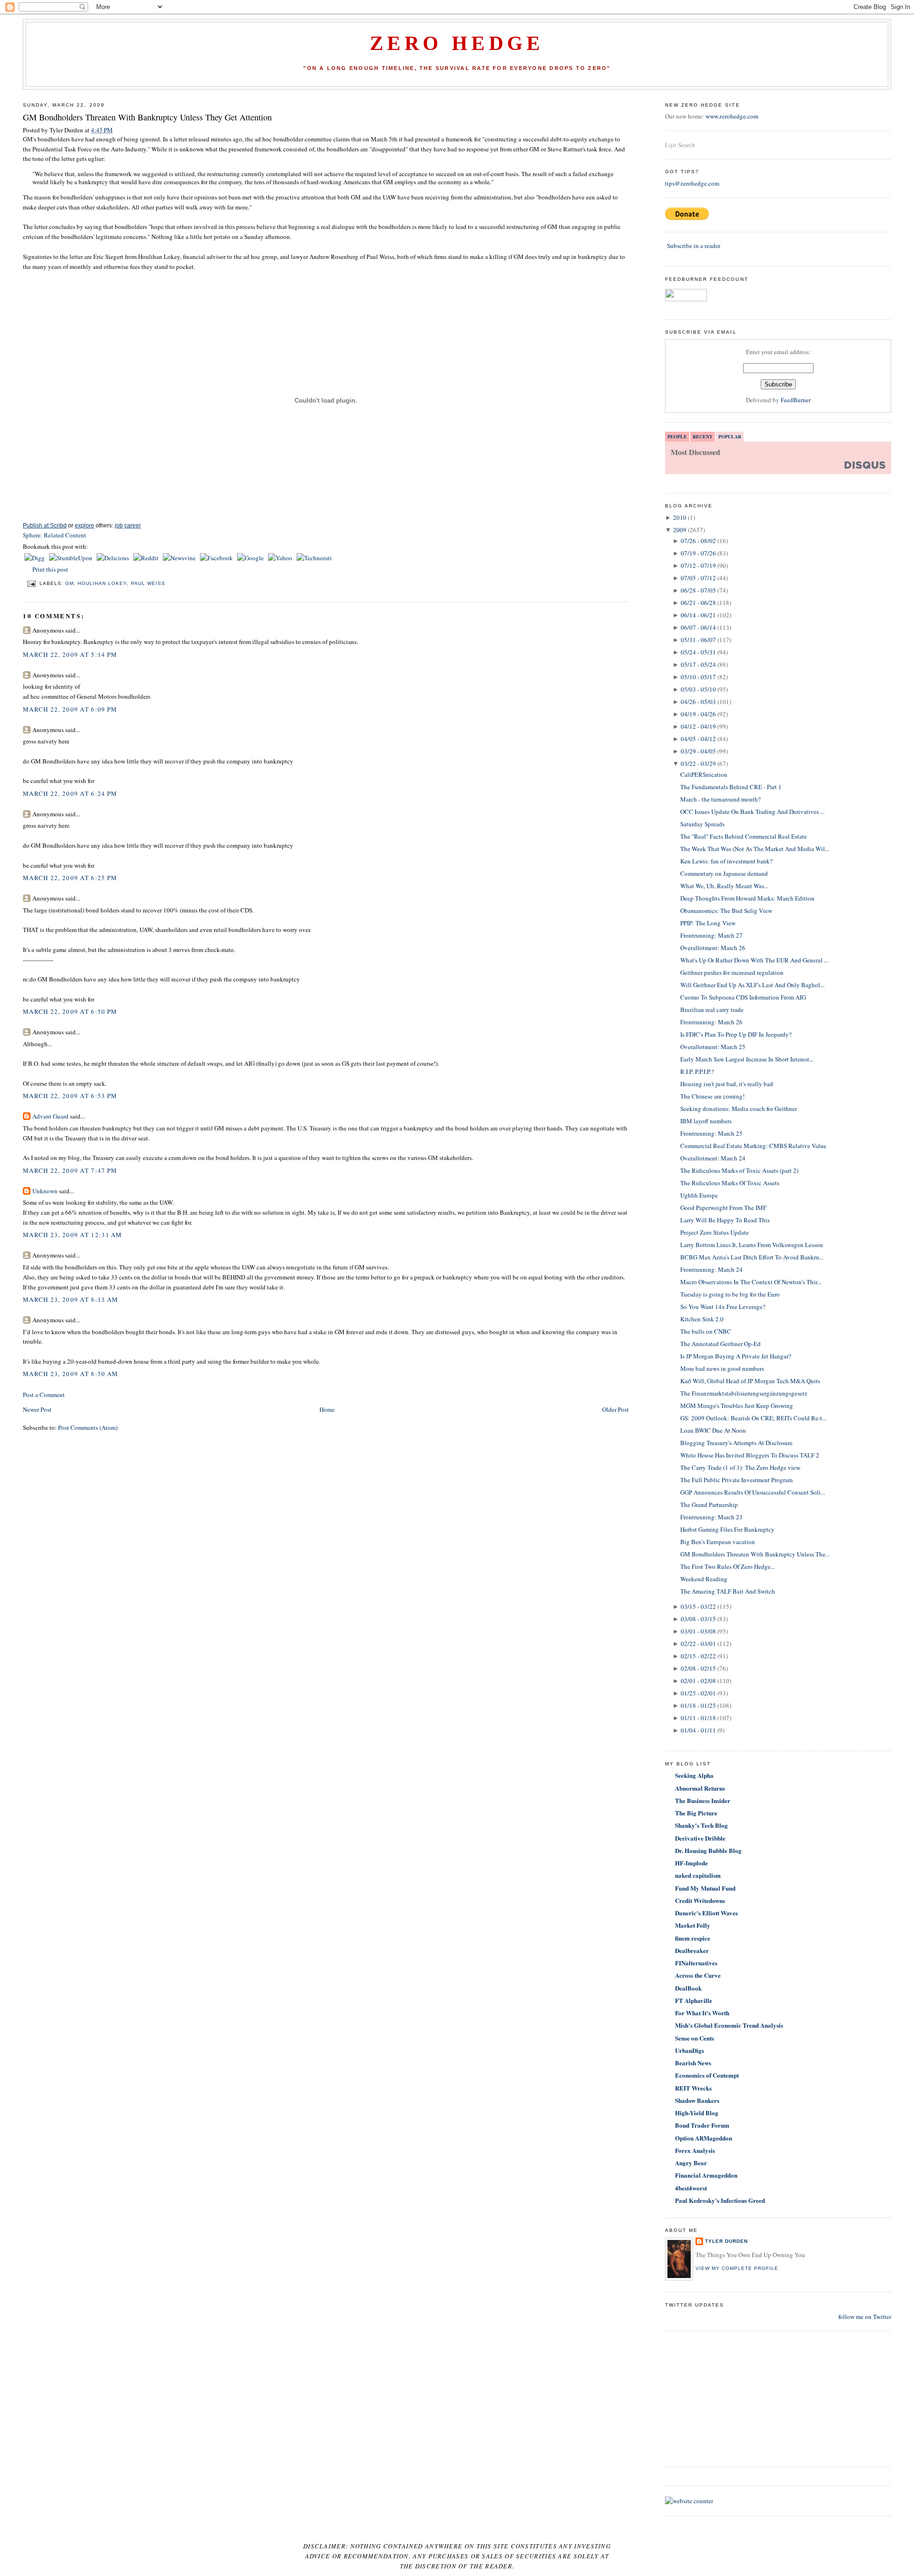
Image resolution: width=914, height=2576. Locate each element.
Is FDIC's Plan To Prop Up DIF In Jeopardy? (736, 1034)
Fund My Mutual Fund (705, 1888)
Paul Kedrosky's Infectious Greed (720, 2200)
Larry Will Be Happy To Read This (725, 1220)
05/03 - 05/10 (698, 689)
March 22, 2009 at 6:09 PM (70, 709)
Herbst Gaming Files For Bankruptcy (727, 1529)
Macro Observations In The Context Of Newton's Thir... (751, 1282)
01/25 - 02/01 (698, 1693)
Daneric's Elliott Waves (706, 1913)
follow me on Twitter (865, 2317)
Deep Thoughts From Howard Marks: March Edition (747, 898)
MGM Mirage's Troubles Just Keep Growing (737, 1406)
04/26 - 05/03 (698, 702)
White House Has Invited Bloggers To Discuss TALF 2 (750, 1455)
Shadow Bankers (697, 2100)
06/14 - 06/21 (698, 615)
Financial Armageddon (706, 2175)
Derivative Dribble (700, 1838)
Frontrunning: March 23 (711, 1517)
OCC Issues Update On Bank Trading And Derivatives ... (752, 812)
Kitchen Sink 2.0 (702, 1319)
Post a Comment (44, 1395)
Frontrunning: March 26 (711, 1022)
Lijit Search (680, 145)
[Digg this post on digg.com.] (35, 558)
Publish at (45, 525)
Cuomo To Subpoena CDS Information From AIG (743, 997)
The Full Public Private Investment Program (736, 1480)
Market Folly (693, 1925)
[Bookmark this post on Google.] (251, 558)
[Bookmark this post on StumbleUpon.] (71, 558)
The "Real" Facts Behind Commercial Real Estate (744, 836)
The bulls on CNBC (706, 1331)
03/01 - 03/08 (698, 1631)
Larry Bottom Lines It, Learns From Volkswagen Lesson (752, 1245)
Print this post (50, 569)
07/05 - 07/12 (698, 578)
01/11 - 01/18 (698, 1718)
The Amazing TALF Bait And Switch (728, 1591)
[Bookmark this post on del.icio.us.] (114, 558)
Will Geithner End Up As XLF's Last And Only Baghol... (752, 985)
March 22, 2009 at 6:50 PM (70, 1011)
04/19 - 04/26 (698, 714)
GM (70, 583)
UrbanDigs (690, 2050)
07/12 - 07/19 (698, 565)
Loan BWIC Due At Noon (713, 1430)
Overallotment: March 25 (713, 1047)
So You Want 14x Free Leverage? (723, 1307)
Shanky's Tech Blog (701, 1825)
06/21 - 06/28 (698, 603)
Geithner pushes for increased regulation (732, 972)
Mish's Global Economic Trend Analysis (729, 2025)
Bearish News (693, 2063)
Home (327, 1409)
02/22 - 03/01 (698, 1644)
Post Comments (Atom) (88, 1427)
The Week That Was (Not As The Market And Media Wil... (755, 849)
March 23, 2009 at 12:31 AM (73, 1235)
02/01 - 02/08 (698, 1681)
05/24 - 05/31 (698, 652)
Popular (730, 436)
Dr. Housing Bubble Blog (708, 1850)
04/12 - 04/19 (698, 726)
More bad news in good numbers (722, 1368)
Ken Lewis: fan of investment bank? (726, 861)
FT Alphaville (694, 2000)
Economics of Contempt (707, 2075)
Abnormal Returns (700, 1788)
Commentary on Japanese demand (724, 873)
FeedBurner (796, 400)
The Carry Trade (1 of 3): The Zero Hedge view (740, 1467)
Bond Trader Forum (702, 2125)
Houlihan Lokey (102, 583)
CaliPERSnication (704, 774)
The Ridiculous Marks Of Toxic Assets (730, 1183)
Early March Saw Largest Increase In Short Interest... (747, 1059)
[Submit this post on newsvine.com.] (180, 558)
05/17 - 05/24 (698, 664)
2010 (680, 517)
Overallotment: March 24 (713, 1158)
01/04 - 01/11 (698, 1730)
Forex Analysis (695, 2150)
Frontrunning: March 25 (711, 1133)
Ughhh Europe (699, 1195)
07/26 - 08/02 (698, 541)
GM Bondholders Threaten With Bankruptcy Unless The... (755, 1554)
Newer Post (37, 1409)
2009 (680, 530)
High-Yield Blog (697, 2113)
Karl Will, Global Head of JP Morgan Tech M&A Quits (750, 1381)
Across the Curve (698, 1975)
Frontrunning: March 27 (711, 935)
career (133, 525)
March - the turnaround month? (720, 799)
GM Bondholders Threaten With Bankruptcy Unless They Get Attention (147, 117)
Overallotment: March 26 (713, 948)
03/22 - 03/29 (698, 763)
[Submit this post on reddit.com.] (147, 558)
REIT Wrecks (693, 2088)
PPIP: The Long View (708, 923)
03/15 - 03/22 (698, 1606)
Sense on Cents (695, 2038)
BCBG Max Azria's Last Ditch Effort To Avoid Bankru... (752, 1257)
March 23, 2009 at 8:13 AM (71, 1299)
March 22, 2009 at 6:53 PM (70, 1096)
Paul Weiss (148, 583)
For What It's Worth (702, 2013)
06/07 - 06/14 (698, 627)
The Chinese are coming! (712, 1096)
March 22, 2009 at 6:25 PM (70, 878)
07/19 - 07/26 (698, 553)
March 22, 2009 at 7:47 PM (70, 1170)
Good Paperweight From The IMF (723, 1208)
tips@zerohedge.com (692, 183)
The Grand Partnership (709, 1505)
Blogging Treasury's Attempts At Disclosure (736, 1443)
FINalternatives (696, 1963)
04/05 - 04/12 (698, 739)
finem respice (693, 1938)
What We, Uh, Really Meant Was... (724, 886)
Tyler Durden (726, 2241)
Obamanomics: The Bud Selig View (726, 911)
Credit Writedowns (700, 1900)
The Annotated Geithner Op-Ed (720, 1344)
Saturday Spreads (702, 824)
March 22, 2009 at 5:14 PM (70, 654)
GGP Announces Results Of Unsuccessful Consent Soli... (753, 1492)
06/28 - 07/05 (698, 590)
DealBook (688, 1988)
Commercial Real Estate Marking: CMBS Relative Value (753, 1146)
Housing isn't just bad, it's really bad (727, 1084)
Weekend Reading (704, 1579)
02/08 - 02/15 (698, 1668)
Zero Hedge (457, 43)
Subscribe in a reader (694, 246)
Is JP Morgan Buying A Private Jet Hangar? (736, 1356)
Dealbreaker (692, 1950)
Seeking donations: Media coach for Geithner (739, 1109)
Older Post (616, 1409)
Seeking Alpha (694, 1775)
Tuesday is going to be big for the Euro (730, 1294)
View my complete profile (737, 2268)
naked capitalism (698, 1875)
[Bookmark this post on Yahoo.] (281, 558)
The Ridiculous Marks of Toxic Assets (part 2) (739, 1170)
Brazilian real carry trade (712, 1010)
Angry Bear (691, 2163)
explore (84, 525)
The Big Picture (696, 1813)
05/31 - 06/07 (698, 640)
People (677, 436)
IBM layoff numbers (706, 1121)
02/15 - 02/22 (698, 1656)
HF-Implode (691, 1863)
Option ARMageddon (704, 2138)
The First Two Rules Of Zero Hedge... (728, 1566)
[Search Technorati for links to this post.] (314, 558)
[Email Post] (31, 583)
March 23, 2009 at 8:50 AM (71, 1374)
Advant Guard (50, 1116)
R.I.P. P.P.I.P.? (697, 1071)
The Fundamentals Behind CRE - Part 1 (731, 787)
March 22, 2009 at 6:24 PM (70, 793)
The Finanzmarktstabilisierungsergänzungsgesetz (744, 1393)
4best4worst (691, 2188)
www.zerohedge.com (732, 116)
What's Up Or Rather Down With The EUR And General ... (754, 960)
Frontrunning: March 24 (711, 1269)
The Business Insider (703, 1800)
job (119, 525)
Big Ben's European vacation (718, 1542)
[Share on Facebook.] (217, 558)
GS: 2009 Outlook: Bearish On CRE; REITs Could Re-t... (753, 1418)
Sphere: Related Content (55, 535)
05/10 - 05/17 (698, 677)
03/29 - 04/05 (698, 751)
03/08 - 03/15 (698, 1619)
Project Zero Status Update (715, 1232)
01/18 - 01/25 (698, 1705)
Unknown (45, 1191)
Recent (703, 436)
